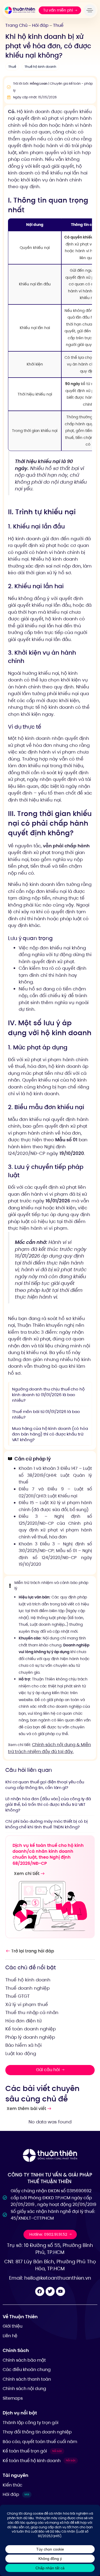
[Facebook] (40, 2291)
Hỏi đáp (40, 25)
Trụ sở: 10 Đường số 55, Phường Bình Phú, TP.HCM (50, 2249)
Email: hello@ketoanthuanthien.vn (50, 2278)
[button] (91, 10)
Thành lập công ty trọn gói (31, 2423)
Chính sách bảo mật (24, 2360)
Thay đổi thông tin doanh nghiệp (37, 2432)
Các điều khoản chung (27, 2370)
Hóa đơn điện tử (23, 2021)
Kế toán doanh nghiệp (31, 2029)
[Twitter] (50, 2291)
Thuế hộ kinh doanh (40, 67)
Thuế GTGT (17, 1996)
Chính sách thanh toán (27, 2379)
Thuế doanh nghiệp (27, 1988)
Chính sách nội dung (24, 2389)
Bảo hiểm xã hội (23, 2045)
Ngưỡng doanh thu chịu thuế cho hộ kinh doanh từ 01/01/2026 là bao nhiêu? (48, 1395)
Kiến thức (13, 2485)
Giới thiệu (13, 2326)
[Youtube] (61, 2291)
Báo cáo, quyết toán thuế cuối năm (40, 2442)
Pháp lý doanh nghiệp (30, 2037)
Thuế (58, 25)
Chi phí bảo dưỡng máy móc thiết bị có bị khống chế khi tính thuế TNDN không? (47, 1824)
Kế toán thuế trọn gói (32, 2451)
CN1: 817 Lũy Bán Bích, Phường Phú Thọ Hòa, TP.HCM (50, 2265)
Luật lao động (21, 2053)
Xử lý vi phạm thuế (27, 2004)
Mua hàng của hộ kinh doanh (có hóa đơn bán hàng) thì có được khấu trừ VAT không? (50, 1434)
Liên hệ (10, 2336)
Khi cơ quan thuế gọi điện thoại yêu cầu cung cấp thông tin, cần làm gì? (45, 1785)
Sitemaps (13, 2398)
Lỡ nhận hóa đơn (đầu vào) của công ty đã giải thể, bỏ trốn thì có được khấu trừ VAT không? (48, 1804)
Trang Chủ (16, 25)
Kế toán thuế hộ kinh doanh (39, 2461)
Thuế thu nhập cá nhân (32, 2012)
